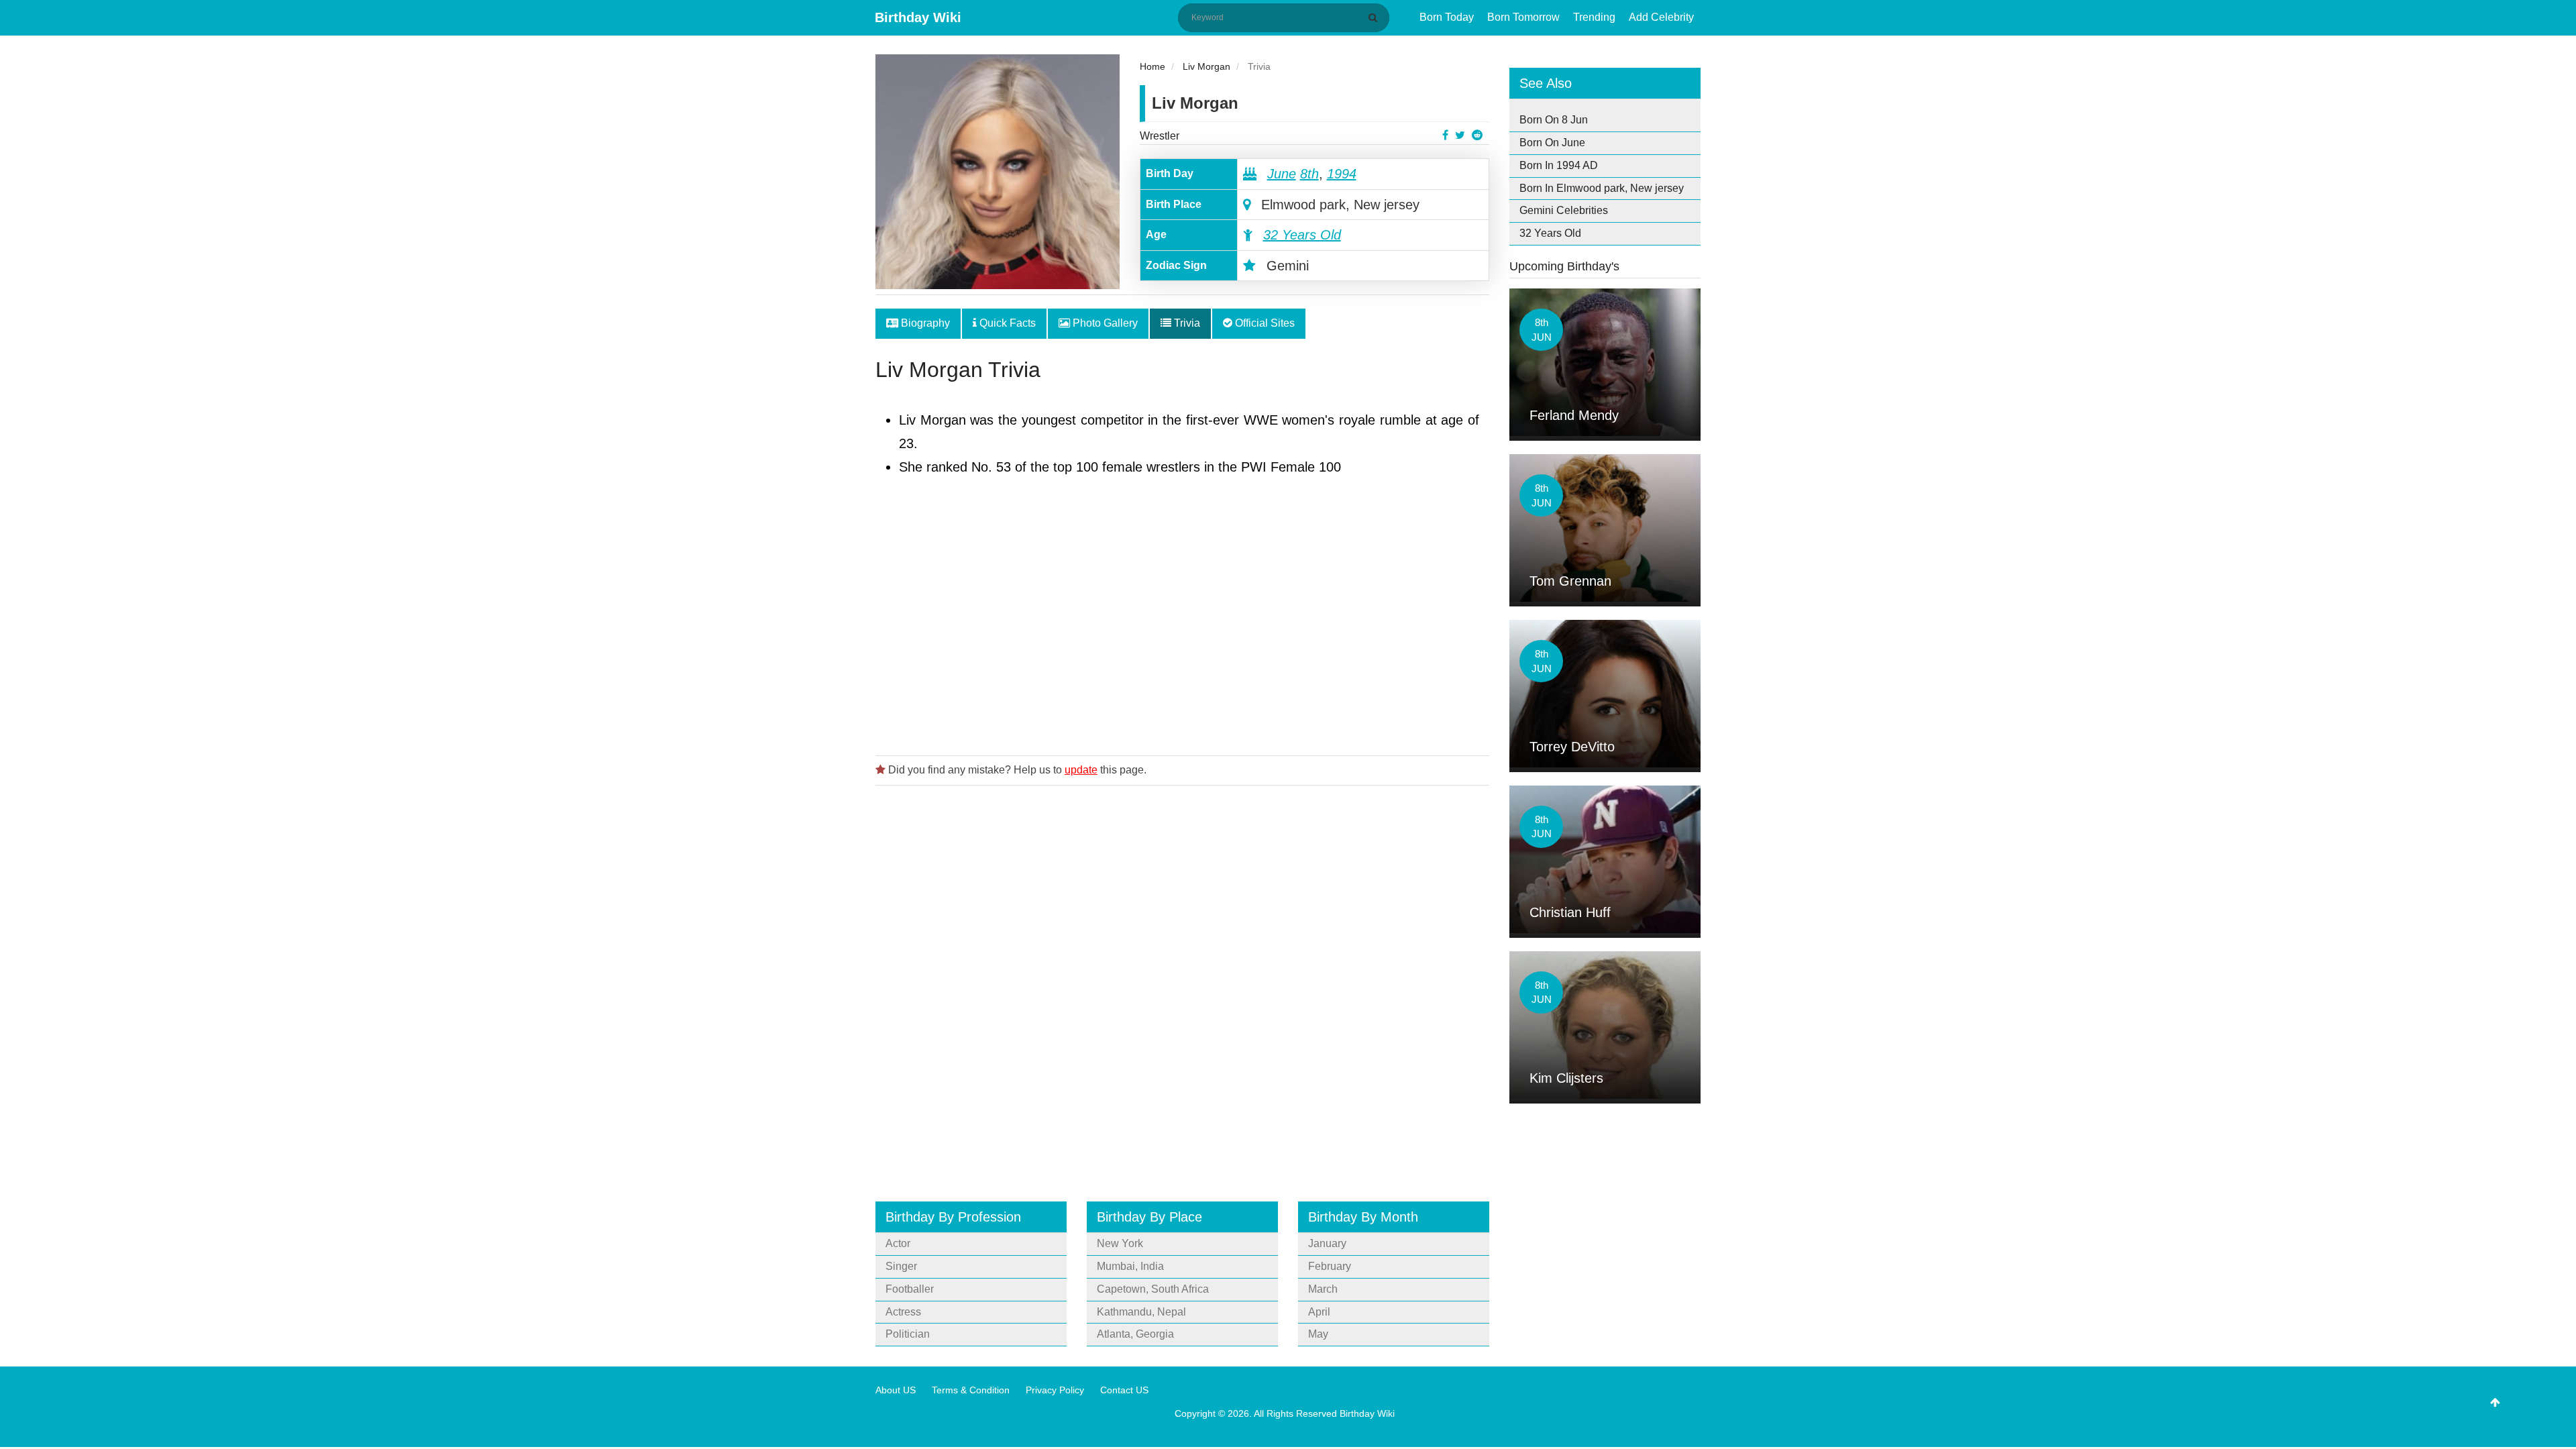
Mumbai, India (1130, 1266)
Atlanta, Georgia (1135, 1334)
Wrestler (1160, 136)
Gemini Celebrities (1564, 210)
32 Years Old (1302, 235)
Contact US (1124, 1390)
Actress (903, 1312)
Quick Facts (1006, 323)
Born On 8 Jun (1554, 120)
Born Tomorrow (1523, 17)
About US (896, 1390)
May (1318, 1334)
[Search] (1375, 17)
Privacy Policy (1055, 1390)
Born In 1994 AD (1559, 165)
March (1323, 1289)
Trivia (1186, 323)
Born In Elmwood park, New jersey (1602, 188)
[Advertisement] (1182, 632)
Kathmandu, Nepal (1141, 1312)
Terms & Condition (971, 1390)
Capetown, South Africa (1153, 1289)
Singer (901, 1266)
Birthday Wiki (918, 17)
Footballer (910, 1289)
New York (1120, 1243)
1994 (1342, 174)
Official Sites (1264, 323)
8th (1309, 174)
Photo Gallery (1104, 323)
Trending (1594, 17)
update (1081, 770)
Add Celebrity (1661, 17)
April (1319, 1312)
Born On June (1552, 143)
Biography (924, 323)
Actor (898, 1243)
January (1327, 1243)
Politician (908, 1334)
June (1282, 174)
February (1330, 1266)
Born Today (1447, 17)
